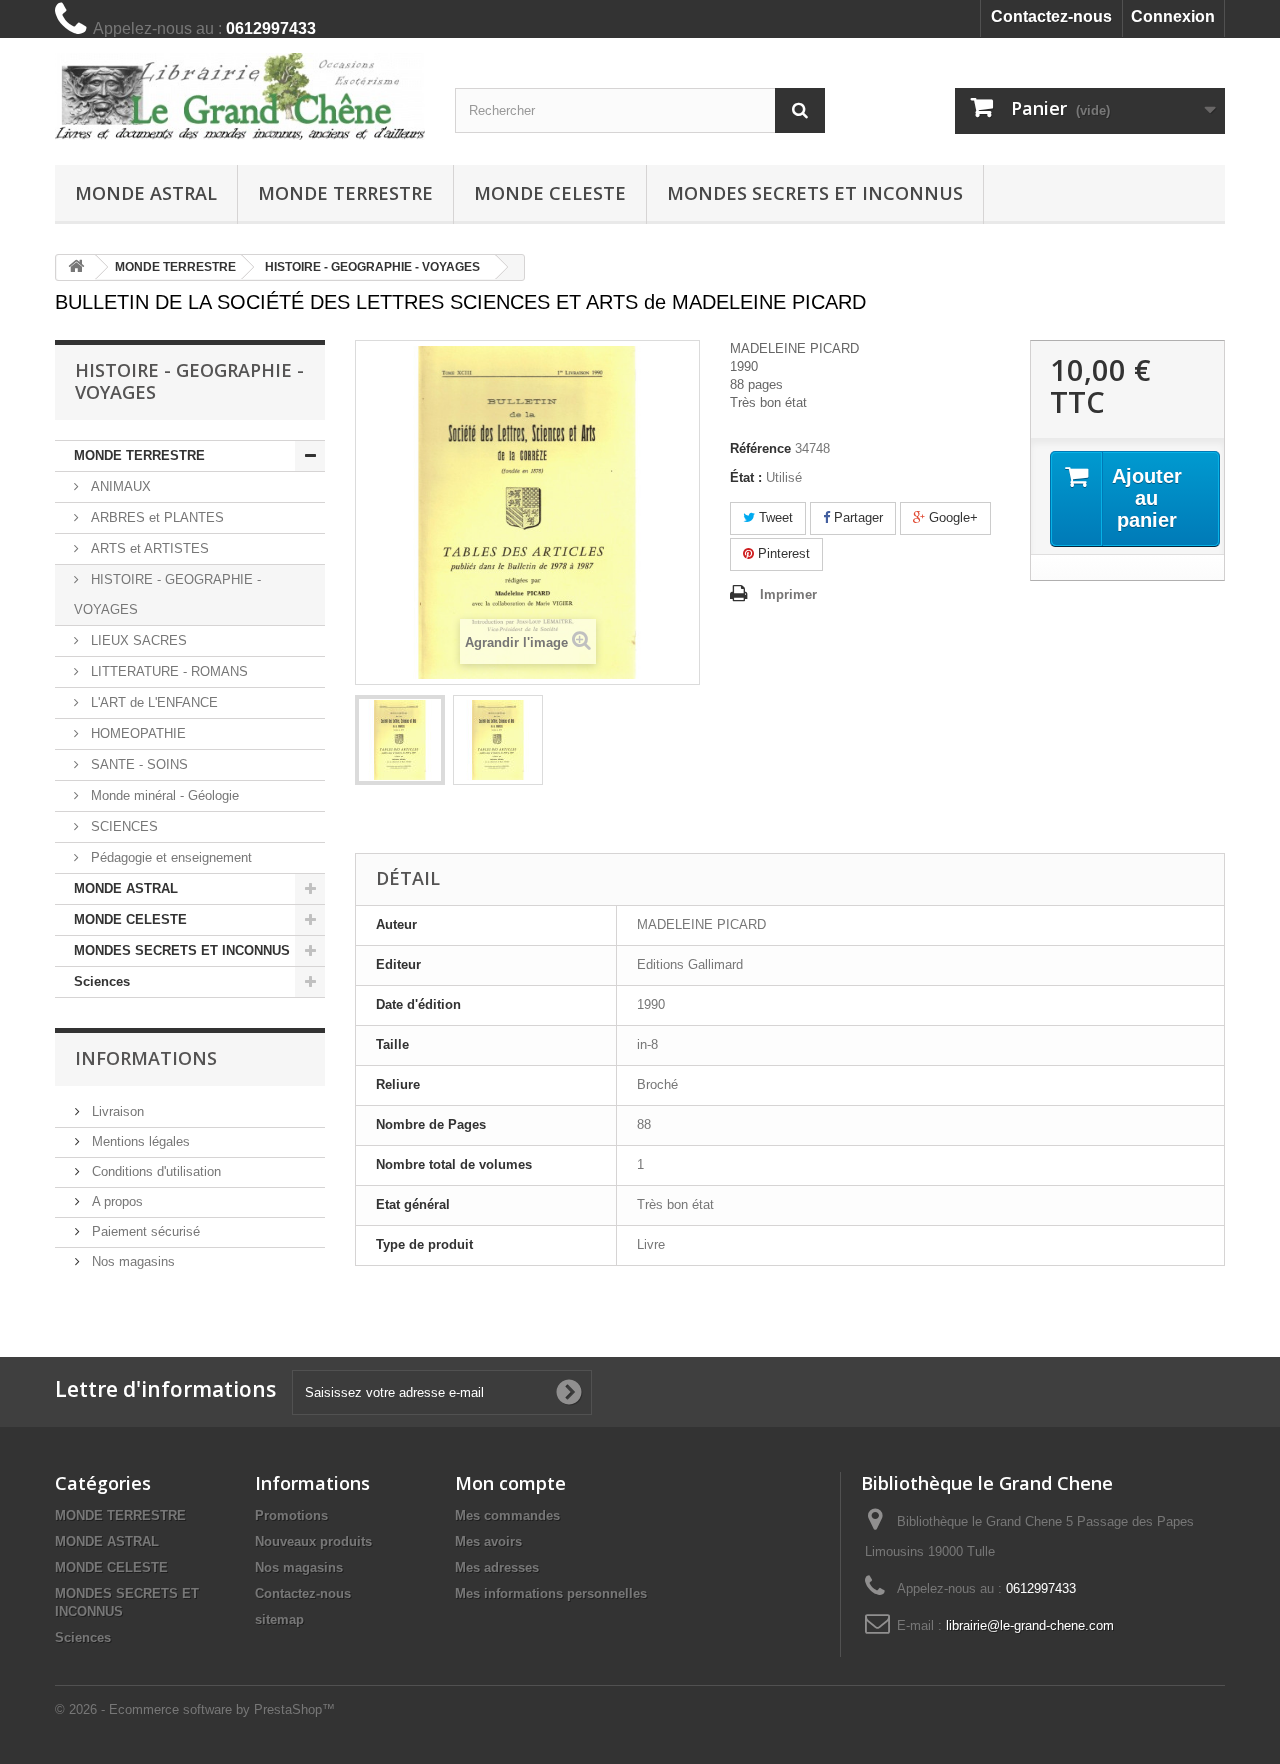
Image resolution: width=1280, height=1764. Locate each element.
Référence (760, 448)
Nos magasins (131, 1261)
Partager (856, 517)
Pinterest (782, 553)
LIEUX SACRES (137, 640)
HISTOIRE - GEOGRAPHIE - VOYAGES (167, 594)
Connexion (1173, 16)
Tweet (774, 517)
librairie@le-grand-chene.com (1030, 1625)
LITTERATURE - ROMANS (167, 671)
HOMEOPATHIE (136, 733)
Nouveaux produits (313, 1541)
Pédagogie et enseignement (169, 857)
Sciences (102, 981)
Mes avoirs (488, 1541)
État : (746, 477)
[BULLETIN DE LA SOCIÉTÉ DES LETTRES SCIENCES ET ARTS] (400, 740)
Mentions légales (139, 1141)
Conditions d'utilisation (154, 1171)
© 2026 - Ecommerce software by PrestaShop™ (195, 1709)
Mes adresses (497, 1567)
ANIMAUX (119, 486)
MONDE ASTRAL (146, 193)
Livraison (116, 1111)
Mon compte (510, 1483)
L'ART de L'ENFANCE (152, 702)
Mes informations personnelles (551, 1593)
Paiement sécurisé (144, 1231)
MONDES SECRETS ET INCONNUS (815, 193)
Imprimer (788, 594)
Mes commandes (507, 1515)
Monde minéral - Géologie (163, 795)
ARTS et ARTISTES (148, 548)
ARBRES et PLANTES (155, 517)
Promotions (291, 1515)
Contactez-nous (1051, 16)
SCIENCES (122, 826)
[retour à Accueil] (76, 267)
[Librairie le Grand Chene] (240, 96)
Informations (146, 1058)
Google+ (951, 517)
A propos (115, 1201)
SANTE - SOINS (137, 764)
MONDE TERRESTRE (345, 193)
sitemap (279, 1619)
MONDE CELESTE (550, 193)
